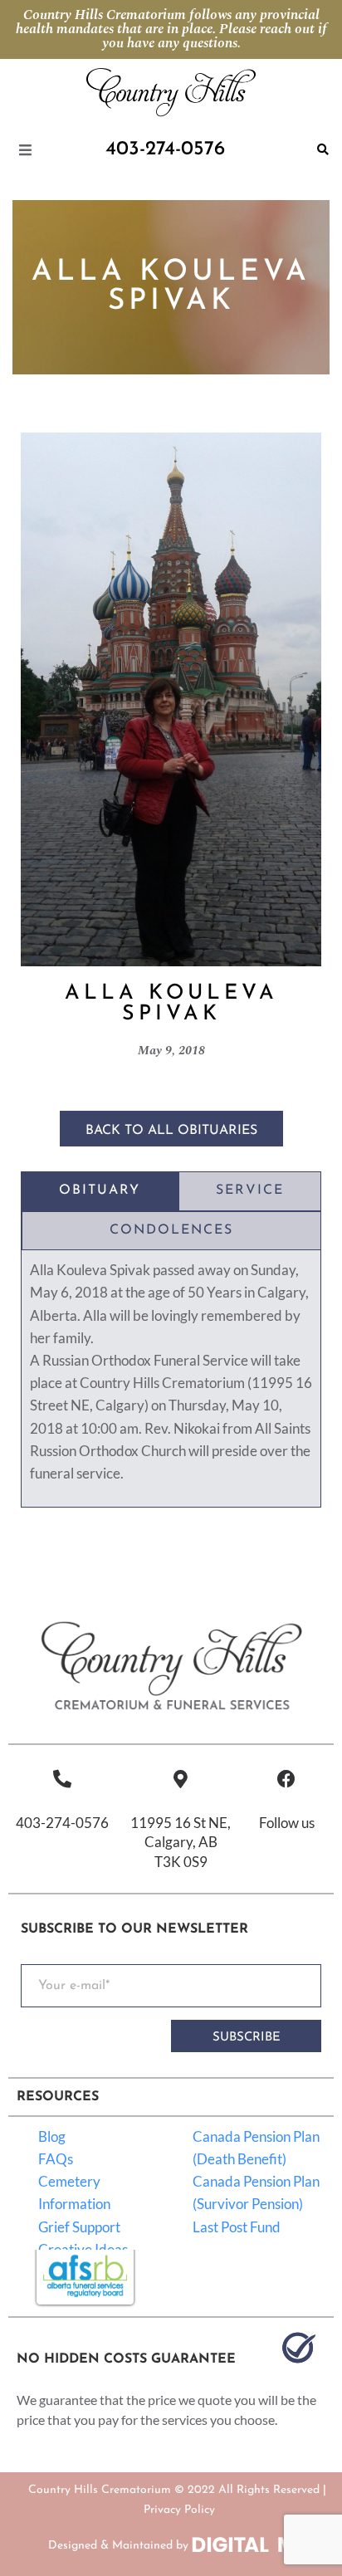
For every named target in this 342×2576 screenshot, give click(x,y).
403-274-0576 (62, 1823)
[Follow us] (286, 1779)
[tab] (100, 1191)
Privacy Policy (179, 2510)
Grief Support (79, 2227)
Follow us (287, 1823)
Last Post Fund (237, 2227)
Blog (52, 2136)
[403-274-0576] (62, 1779)
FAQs (56, 2159)
